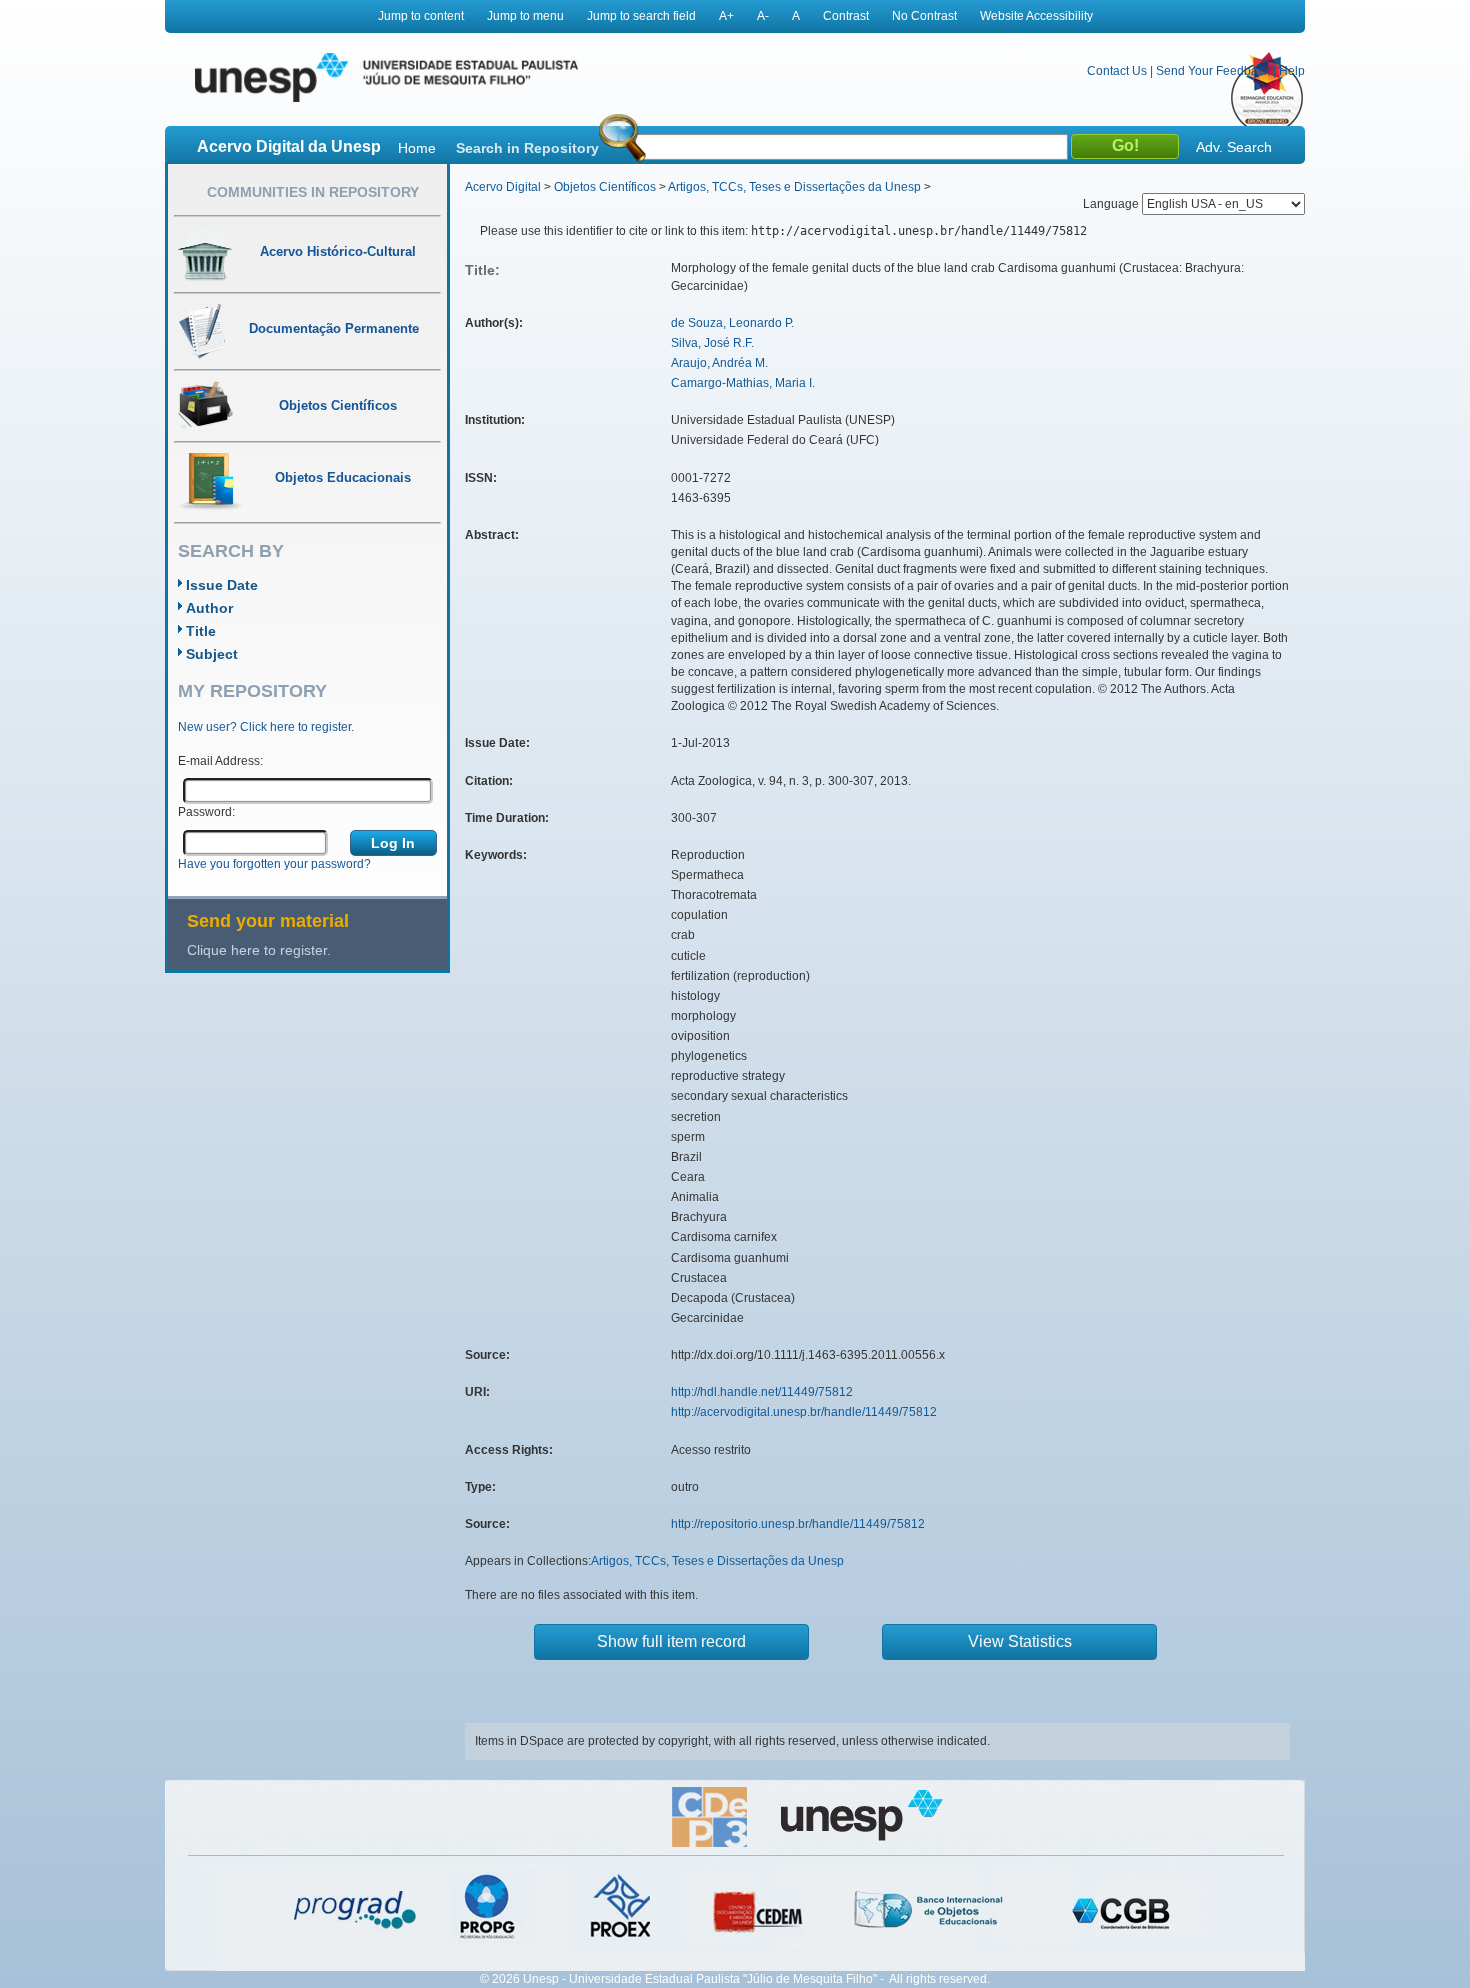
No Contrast (924, 16)
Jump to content (421, 16)
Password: (206, 812)
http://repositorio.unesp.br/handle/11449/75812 (798, 1524)
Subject (212, 654)
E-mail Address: (220, 761)
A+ (726, 16)
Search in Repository (527, 148)
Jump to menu (525, 16)
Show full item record (671, 1641)
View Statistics (1020, 1641)
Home (417, 148)
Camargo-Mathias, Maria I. (743, 383)
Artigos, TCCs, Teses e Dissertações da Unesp (794, 187)
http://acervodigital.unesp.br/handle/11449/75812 (804, 1412)
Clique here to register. (259, 950)
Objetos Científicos (605, 187)
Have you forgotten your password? (274, 864)
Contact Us (1117, 71)
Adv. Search (1234, 147)
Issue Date (222, 585)
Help (1292, 71)
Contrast (846, 16)
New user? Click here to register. (266, 727)
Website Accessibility (1036, 16)
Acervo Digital (503, 187)
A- (763, 16)
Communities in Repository (313, 192)
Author (209, 608)
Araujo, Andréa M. (719, 363)
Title (201, 631)
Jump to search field (641, 16)
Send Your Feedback (1213, 71)
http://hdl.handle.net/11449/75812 (762, 1392)
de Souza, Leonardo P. (732, 323)
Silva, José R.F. (712, 343)
